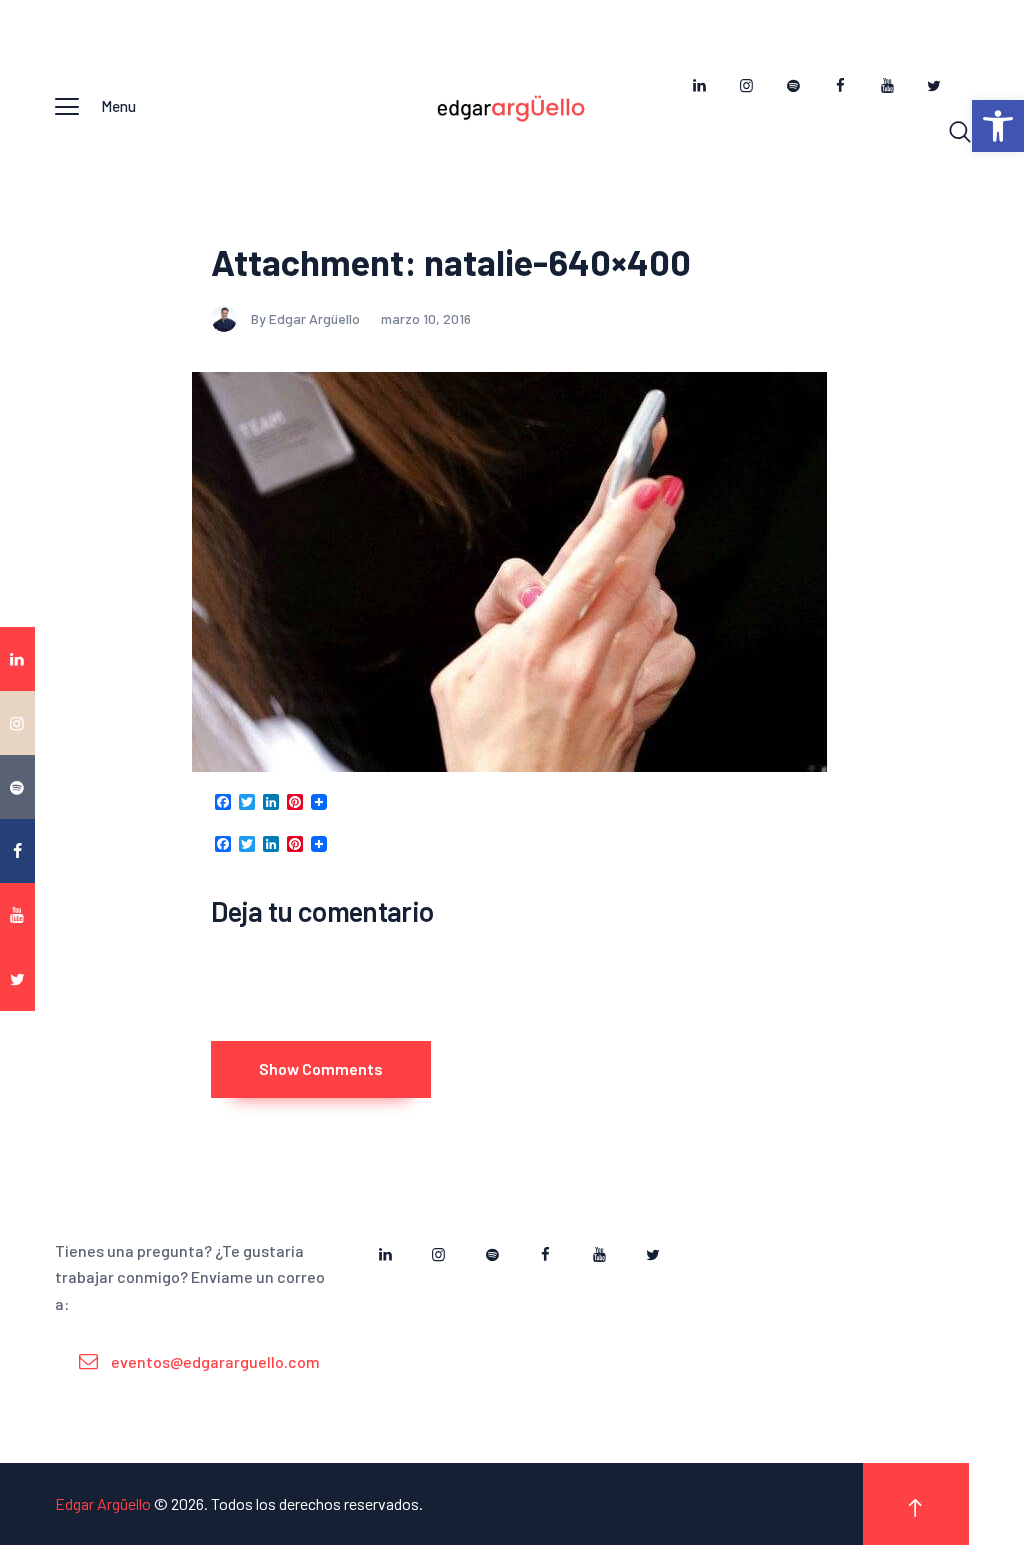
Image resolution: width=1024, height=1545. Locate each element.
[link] (998, 126)
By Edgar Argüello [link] (307, 318)
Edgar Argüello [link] (103, 1503)
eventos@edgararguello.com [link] (215, 1361)
